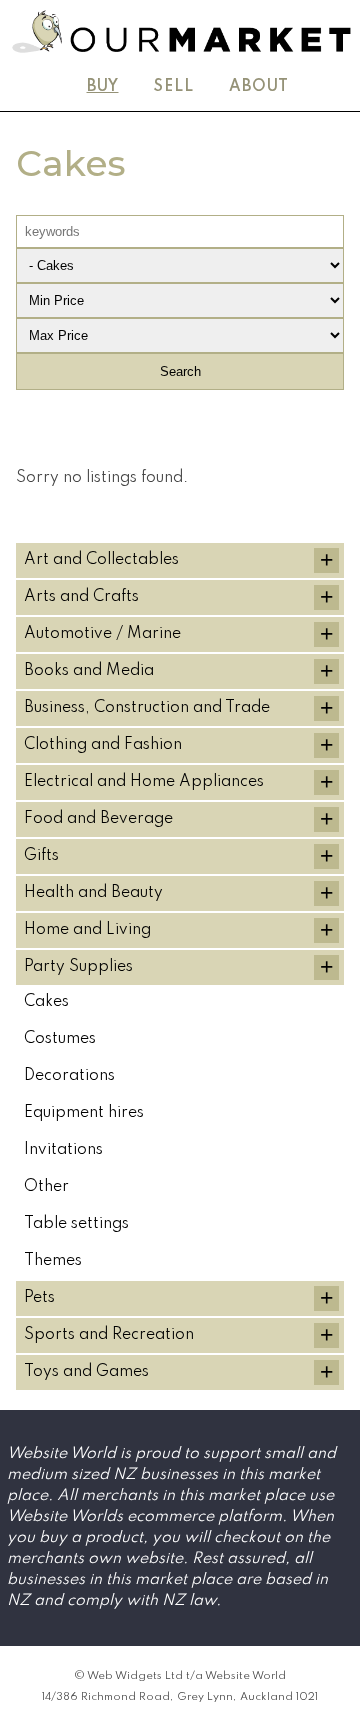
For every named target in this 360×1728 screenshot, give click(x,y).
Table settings (76, 1224)
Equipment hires (84, 1113)
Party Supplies (78, 967)
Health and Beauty (93, 893)
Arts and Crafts (81, 597)
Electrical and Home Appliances (144, 782)
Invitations (63, 1150)
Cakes (46, 1002)
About (259, 87)
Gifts (41, 856)
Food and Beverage (98, 819)
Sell (174, 87)
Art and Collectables (101, 560)
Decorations (69, 1076)
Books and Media (89, 671)
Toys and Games (86, 1372)
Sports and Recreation (109, 1335)
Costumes (60, 1039)
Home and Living (87, 930)
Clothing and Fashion (103, 745)
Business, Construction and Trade (147, 708)
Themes (53, 1261)
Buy (103, 87)
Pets (39, 1298)
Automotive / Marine (102, 634)
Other (46, 1187)
